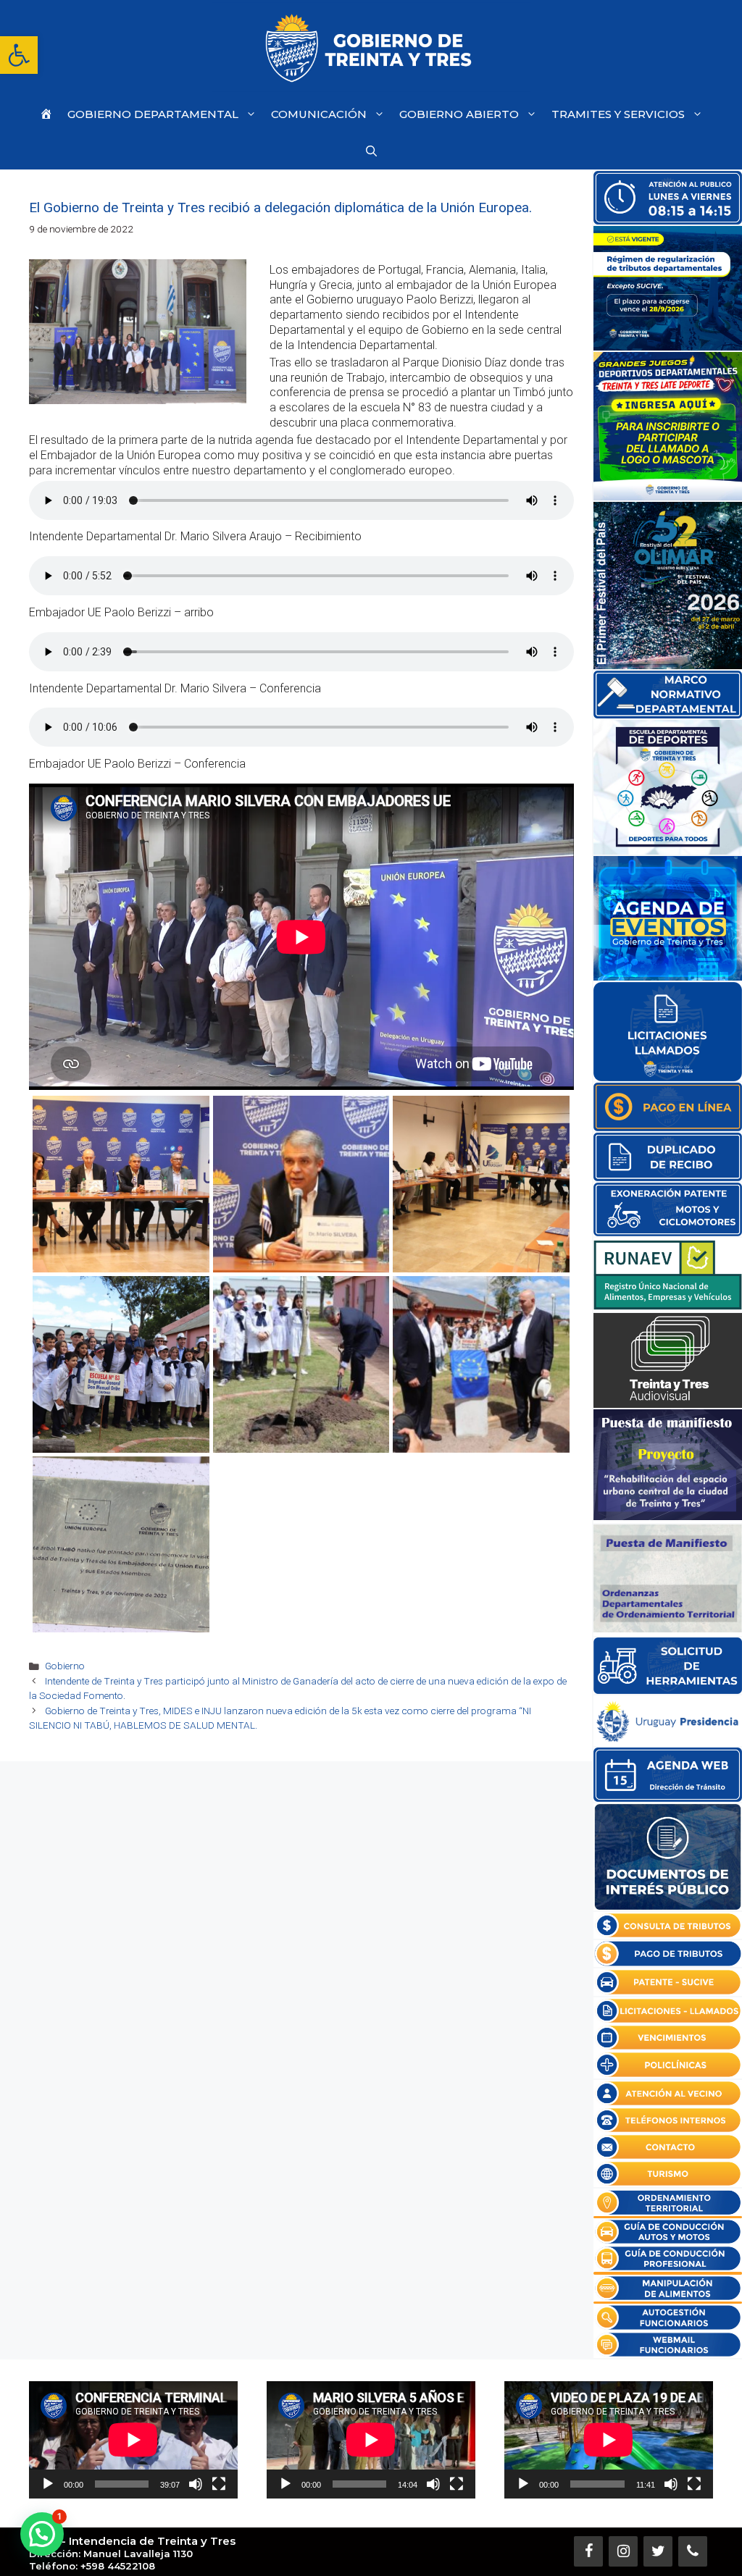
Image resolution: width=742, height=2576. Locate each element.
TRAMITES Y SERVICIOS (618, 114)
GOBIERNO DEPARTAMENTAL (153, 114)
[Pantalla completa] (219, 2484)
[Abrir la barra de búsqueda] (371, 151)
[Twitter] (658, 2551)
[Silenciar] (196, 2484)
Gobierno (65, 1666)
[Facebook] (588, 2551)
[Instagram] (623, 2551)
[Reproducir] (48, 2484)
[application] (133, 2440)
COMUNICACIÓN (319, 114)
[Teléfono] (693, 2551)
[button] (19, 55)
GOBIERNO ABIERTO (459, 114)
